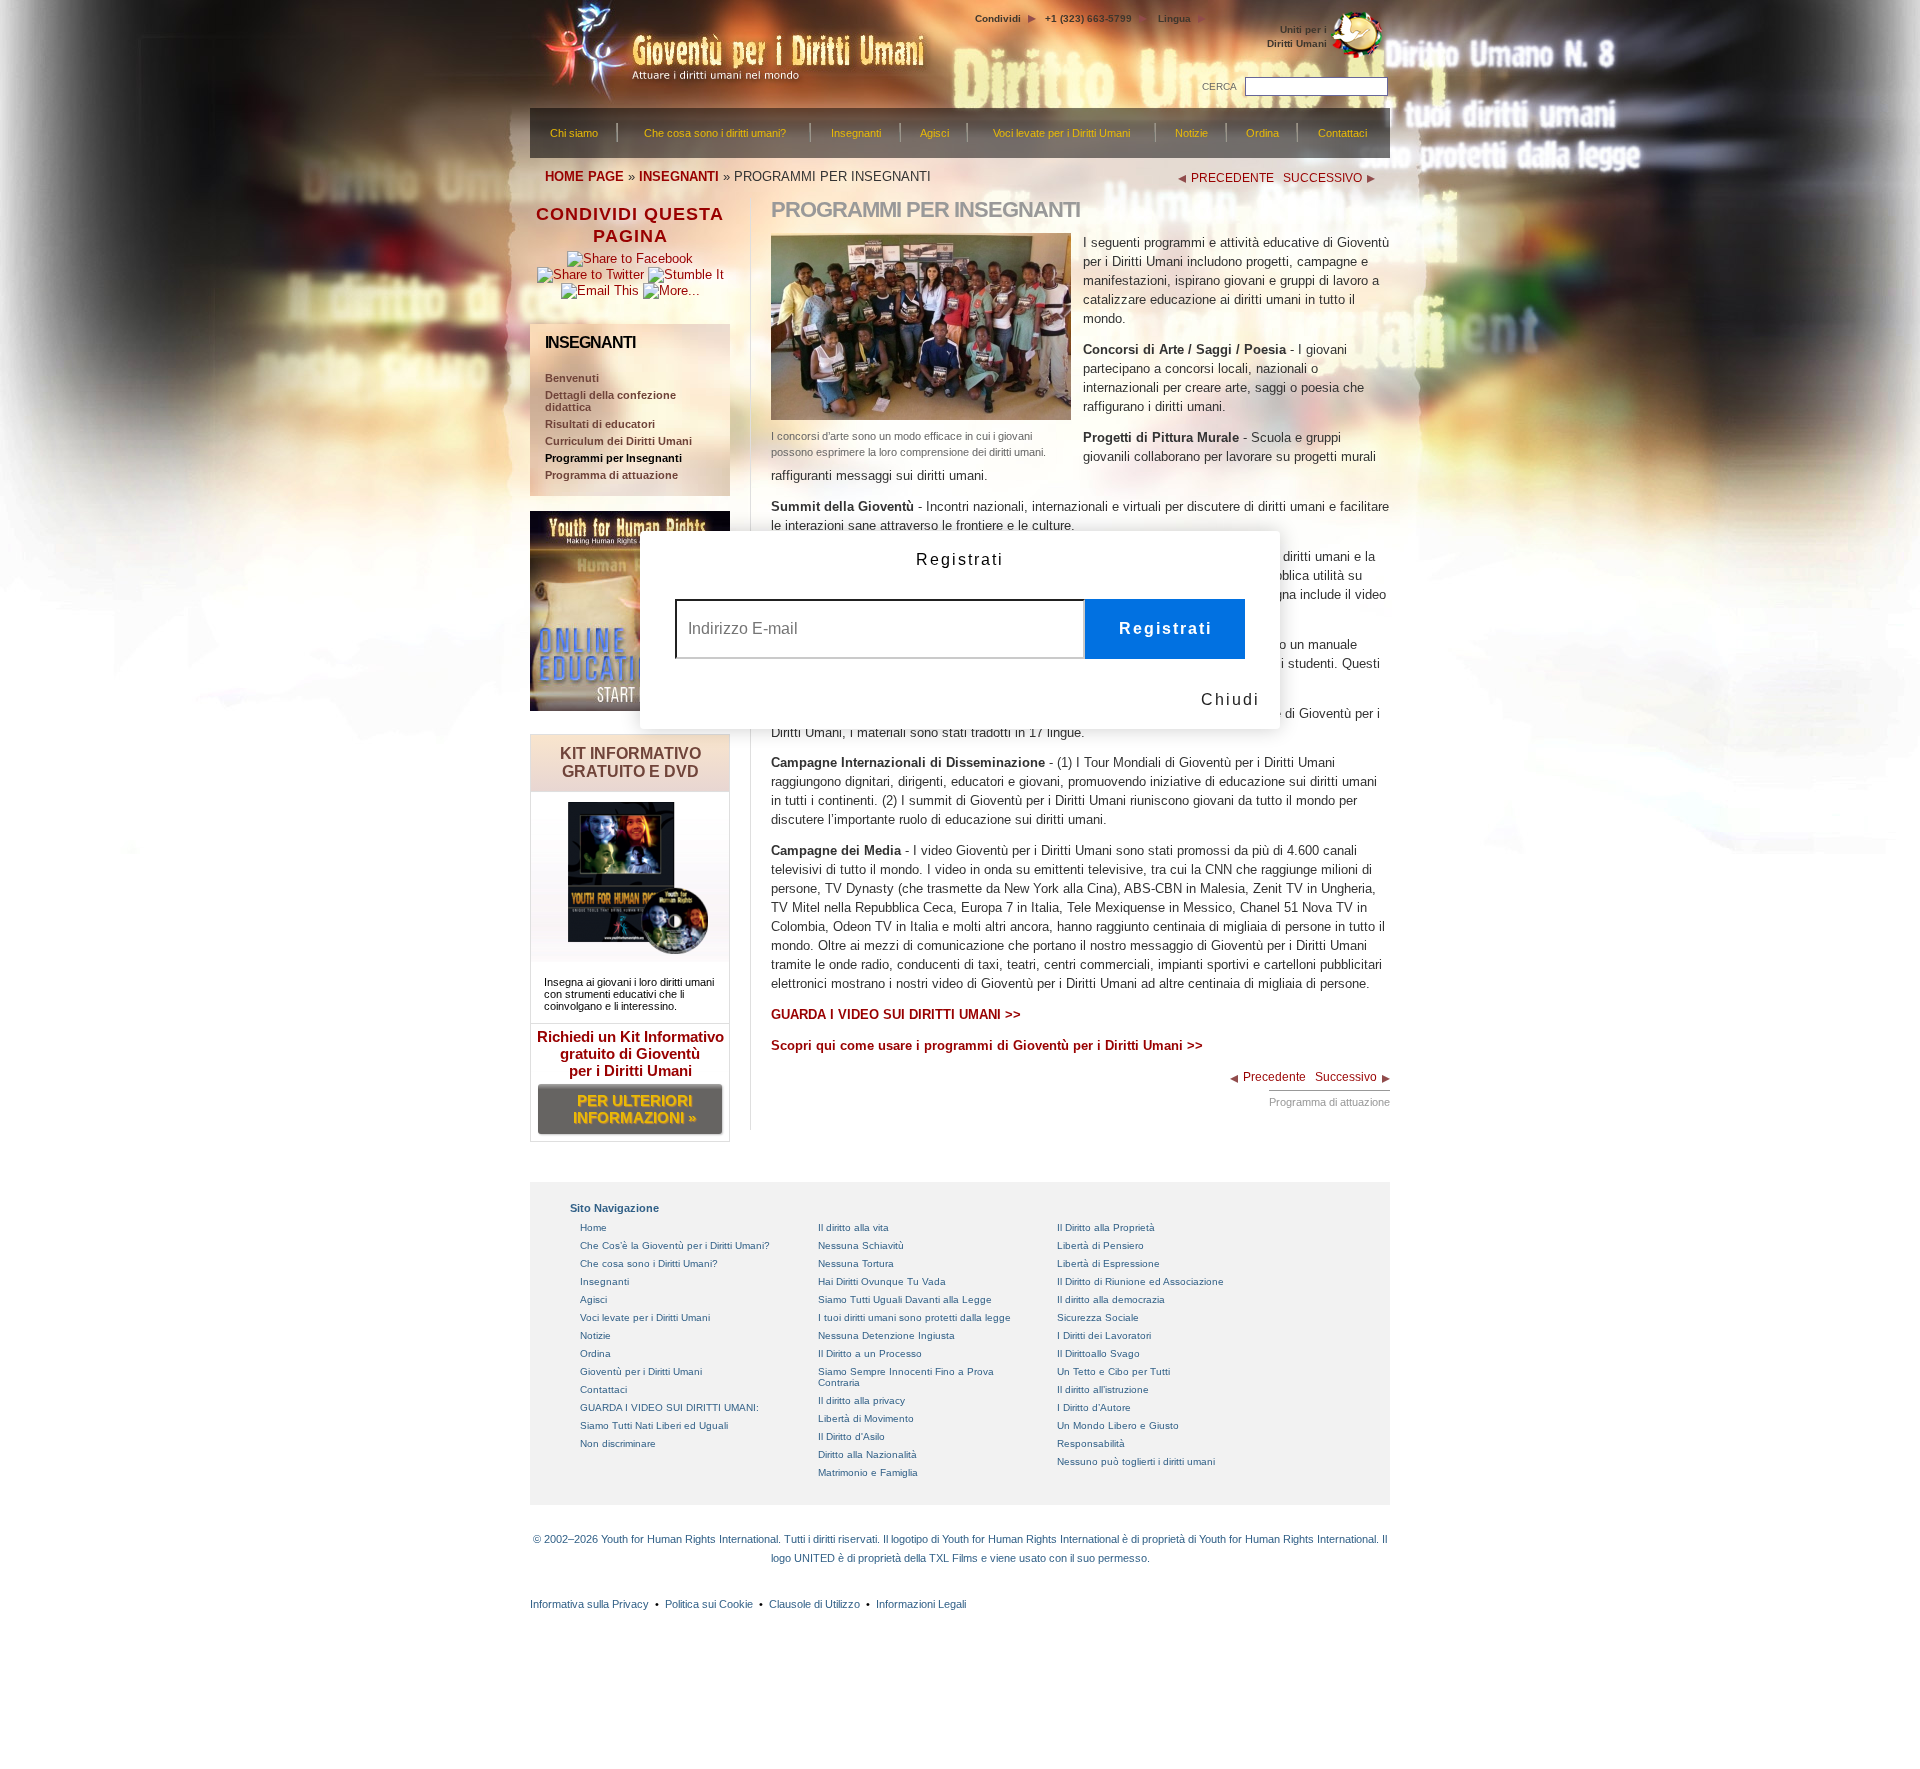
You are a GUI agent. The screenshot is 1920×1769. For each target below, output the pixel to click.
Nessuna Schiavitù (861, 1245)
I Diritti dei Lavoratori (1104, 1335)
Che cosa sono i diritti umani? (715, 133)
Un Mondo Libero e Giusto (1118, 1425)
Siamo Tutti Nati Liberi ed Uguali (654, 1425)
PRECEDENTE (1232, 178)
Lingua (1174, 18)
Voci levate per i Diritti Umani (1061, 133)
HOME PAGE (584, 176)
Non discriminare (618, 1443)
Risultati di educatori (600, 424)
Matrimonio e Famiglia (868, 1472)
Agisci (934, 133)
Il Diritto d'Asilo (851, 1436)
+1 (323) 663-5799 (1088, 18)
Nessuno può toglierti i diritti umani (1136, 1461)
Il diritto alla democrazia (1111, 1299)
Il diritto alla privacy (861, 1400)
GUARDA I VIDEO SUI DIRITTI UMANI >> (896, 1014)
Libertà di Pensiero (1100, 1245)
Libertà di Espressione (1108, 1263)
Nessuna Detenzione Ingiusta (886, 1335)
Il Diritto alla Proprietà (1106, 1227)
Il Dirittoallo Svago (1098, 1353)
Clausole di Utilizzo (814, 1604)
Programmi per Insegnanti (613, 458)
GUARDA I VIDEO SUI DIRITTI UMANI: (669, 1407)
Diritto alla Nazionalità (867, 1454)
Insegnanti (856, 133)
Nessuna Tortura (856, 1263)
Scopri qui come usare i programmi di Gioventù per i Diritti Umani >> (987, 1045)
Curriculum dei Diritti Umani (618, 441)
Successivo (1346, 1077)
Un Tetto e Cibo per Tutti (1113, 1371)
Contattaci (1342, 133)
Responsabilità (1091, 1443)
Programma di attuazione (611, 475)
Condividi (998, 18)
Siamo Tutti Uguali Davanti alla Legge (905, 1299)
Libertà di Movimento (866, 1418)
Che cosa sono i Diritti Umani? (649, 1263)
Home (593, 1227)
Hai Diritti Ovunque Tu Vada (882, 1281)
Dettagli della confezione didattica (610, 401)
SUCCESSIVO (1322, 178)
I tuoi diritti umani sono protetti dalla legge (914, 1317)
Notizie (1191, 133)
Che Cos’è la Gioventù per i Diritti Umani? (675, 1245)
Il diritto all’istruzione (1103, 1389)
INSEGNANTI (679, 176)
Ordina (1262, 133)
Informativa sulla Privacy (589, 1604)
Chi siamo (574, 133)
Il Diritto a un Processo (870, 1353)
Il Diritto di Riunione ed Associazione (1140, 1281)
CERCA (1219, 86)
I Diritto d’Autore (1094, 1407)
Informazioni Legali (921, 1604)
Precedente (1274, 1077)
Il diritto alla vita (853, 1227)
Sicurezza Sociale (1098, 1317)
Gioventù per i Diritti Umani (641, 1371)
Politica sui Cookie (709, 1604)
